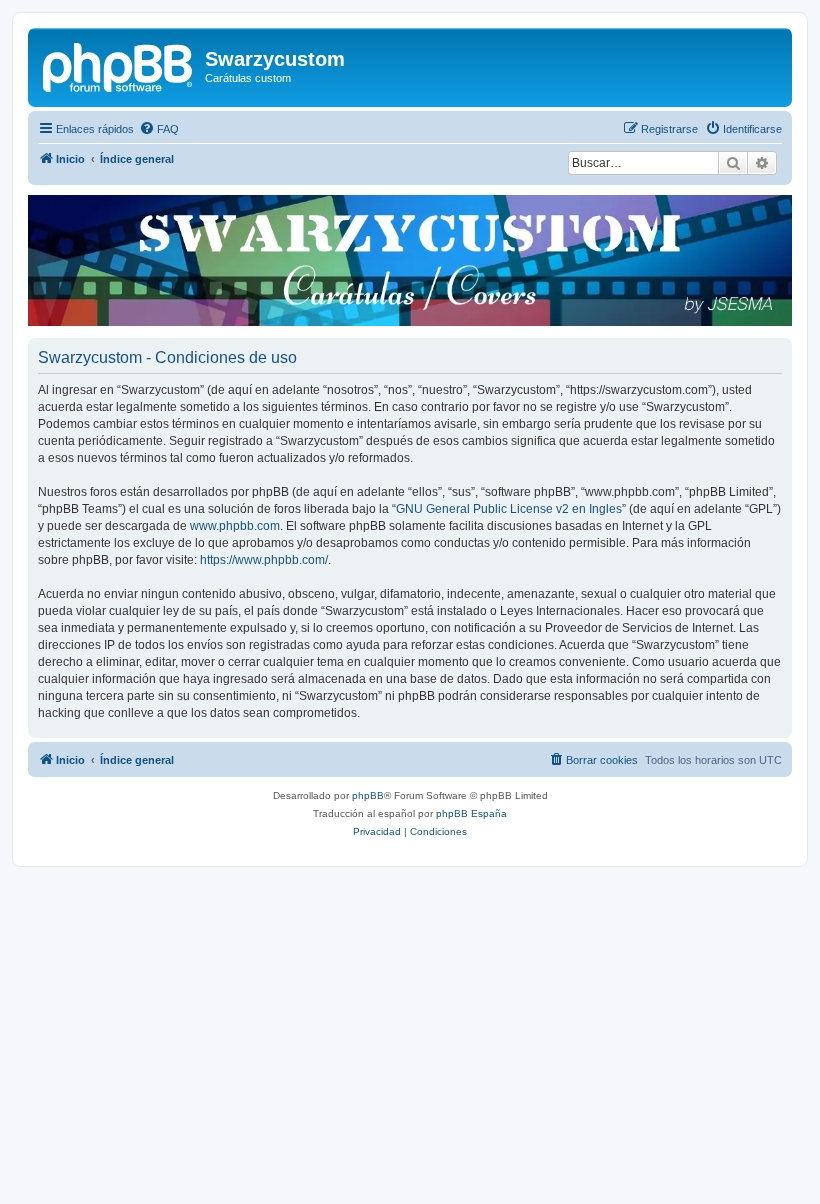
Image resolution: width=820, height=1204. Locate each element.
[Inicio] (119, 65)
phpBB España (471, 813)
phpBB (368, 795)
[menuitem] (159, 129)
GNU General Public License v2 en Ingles (509, 509)
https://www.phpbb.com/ (264, 560)
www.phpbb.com (235, 526)
